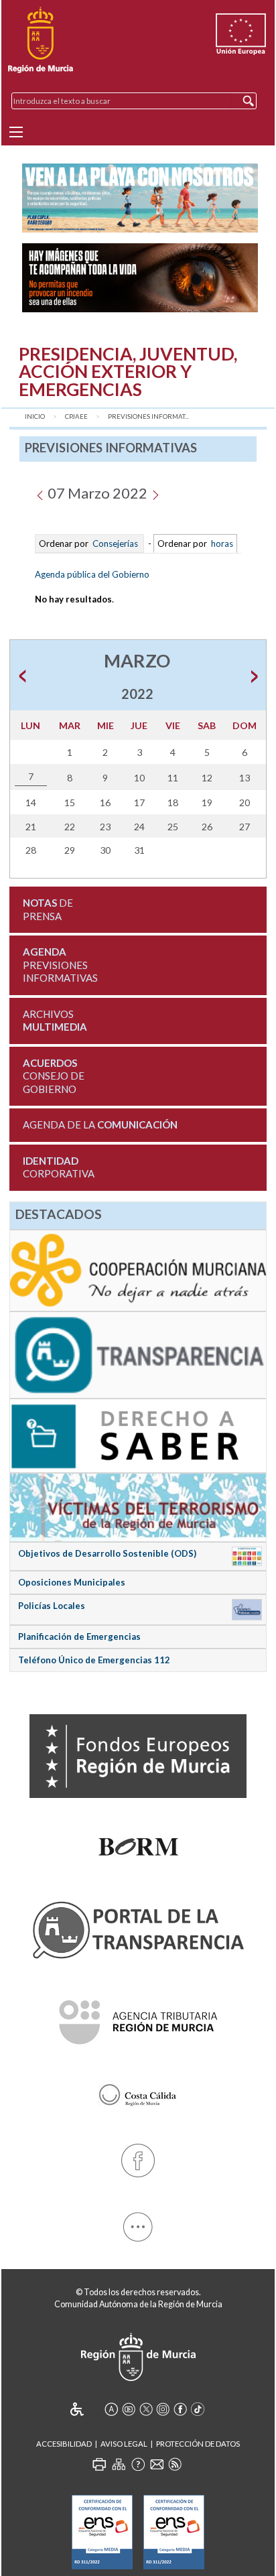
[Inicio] (41, 40)
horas (221, 543)
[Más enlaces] (138, 2225)
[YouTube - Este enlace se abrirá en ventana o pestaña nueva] (129, 2409)
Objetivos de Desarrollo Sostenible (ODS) (107, 1553)
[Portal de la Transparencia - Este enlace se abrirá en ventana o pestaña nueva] (138, 1928)
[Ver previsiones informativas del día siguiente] (155, 493)
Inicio (35, 416)
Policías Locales (52, 1606)
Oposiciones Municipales (72, 1582)
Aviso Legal (124, 2444)
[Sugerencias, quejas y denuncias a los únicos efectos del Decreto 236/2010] (157, 2464)
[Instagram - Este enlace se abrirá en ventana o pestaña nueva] (163, 2409)
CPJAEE (76, 416)
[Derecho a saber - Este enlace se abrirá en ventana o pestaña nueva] (138, 1435)
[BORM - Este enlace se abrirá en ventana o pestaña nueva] (138, 1843)
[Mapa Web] (119, 2464)
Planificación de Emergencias (79, 1636)
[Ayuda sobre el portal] (138, 2464)
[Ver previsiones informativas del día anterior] (40, 493)
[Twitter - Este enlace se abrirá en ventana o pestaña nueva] (146, 2409)
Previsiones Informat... (148, 416)
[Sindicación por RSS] (175, 2464)
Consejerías (115, 543)
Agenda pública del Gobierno (92, 574)
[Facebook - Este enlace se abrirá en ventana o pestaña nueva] (138, 2158)
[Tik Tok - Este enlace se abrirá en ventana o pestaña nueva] (198, 2409)
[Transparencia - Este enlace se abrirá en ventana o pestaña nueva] (138, 1354)
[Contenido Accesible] (86, 2409)
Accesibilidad (64, 2444)
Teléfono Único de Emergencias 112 (94, 1660)
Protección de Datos (198, 2444)
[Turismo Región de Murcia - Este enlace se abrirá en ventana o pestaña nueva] (138, 2091)
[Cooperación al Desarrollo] (138, 1269)
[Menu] (16, 132)
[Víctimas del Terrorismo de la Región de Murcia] (138, 1506)
